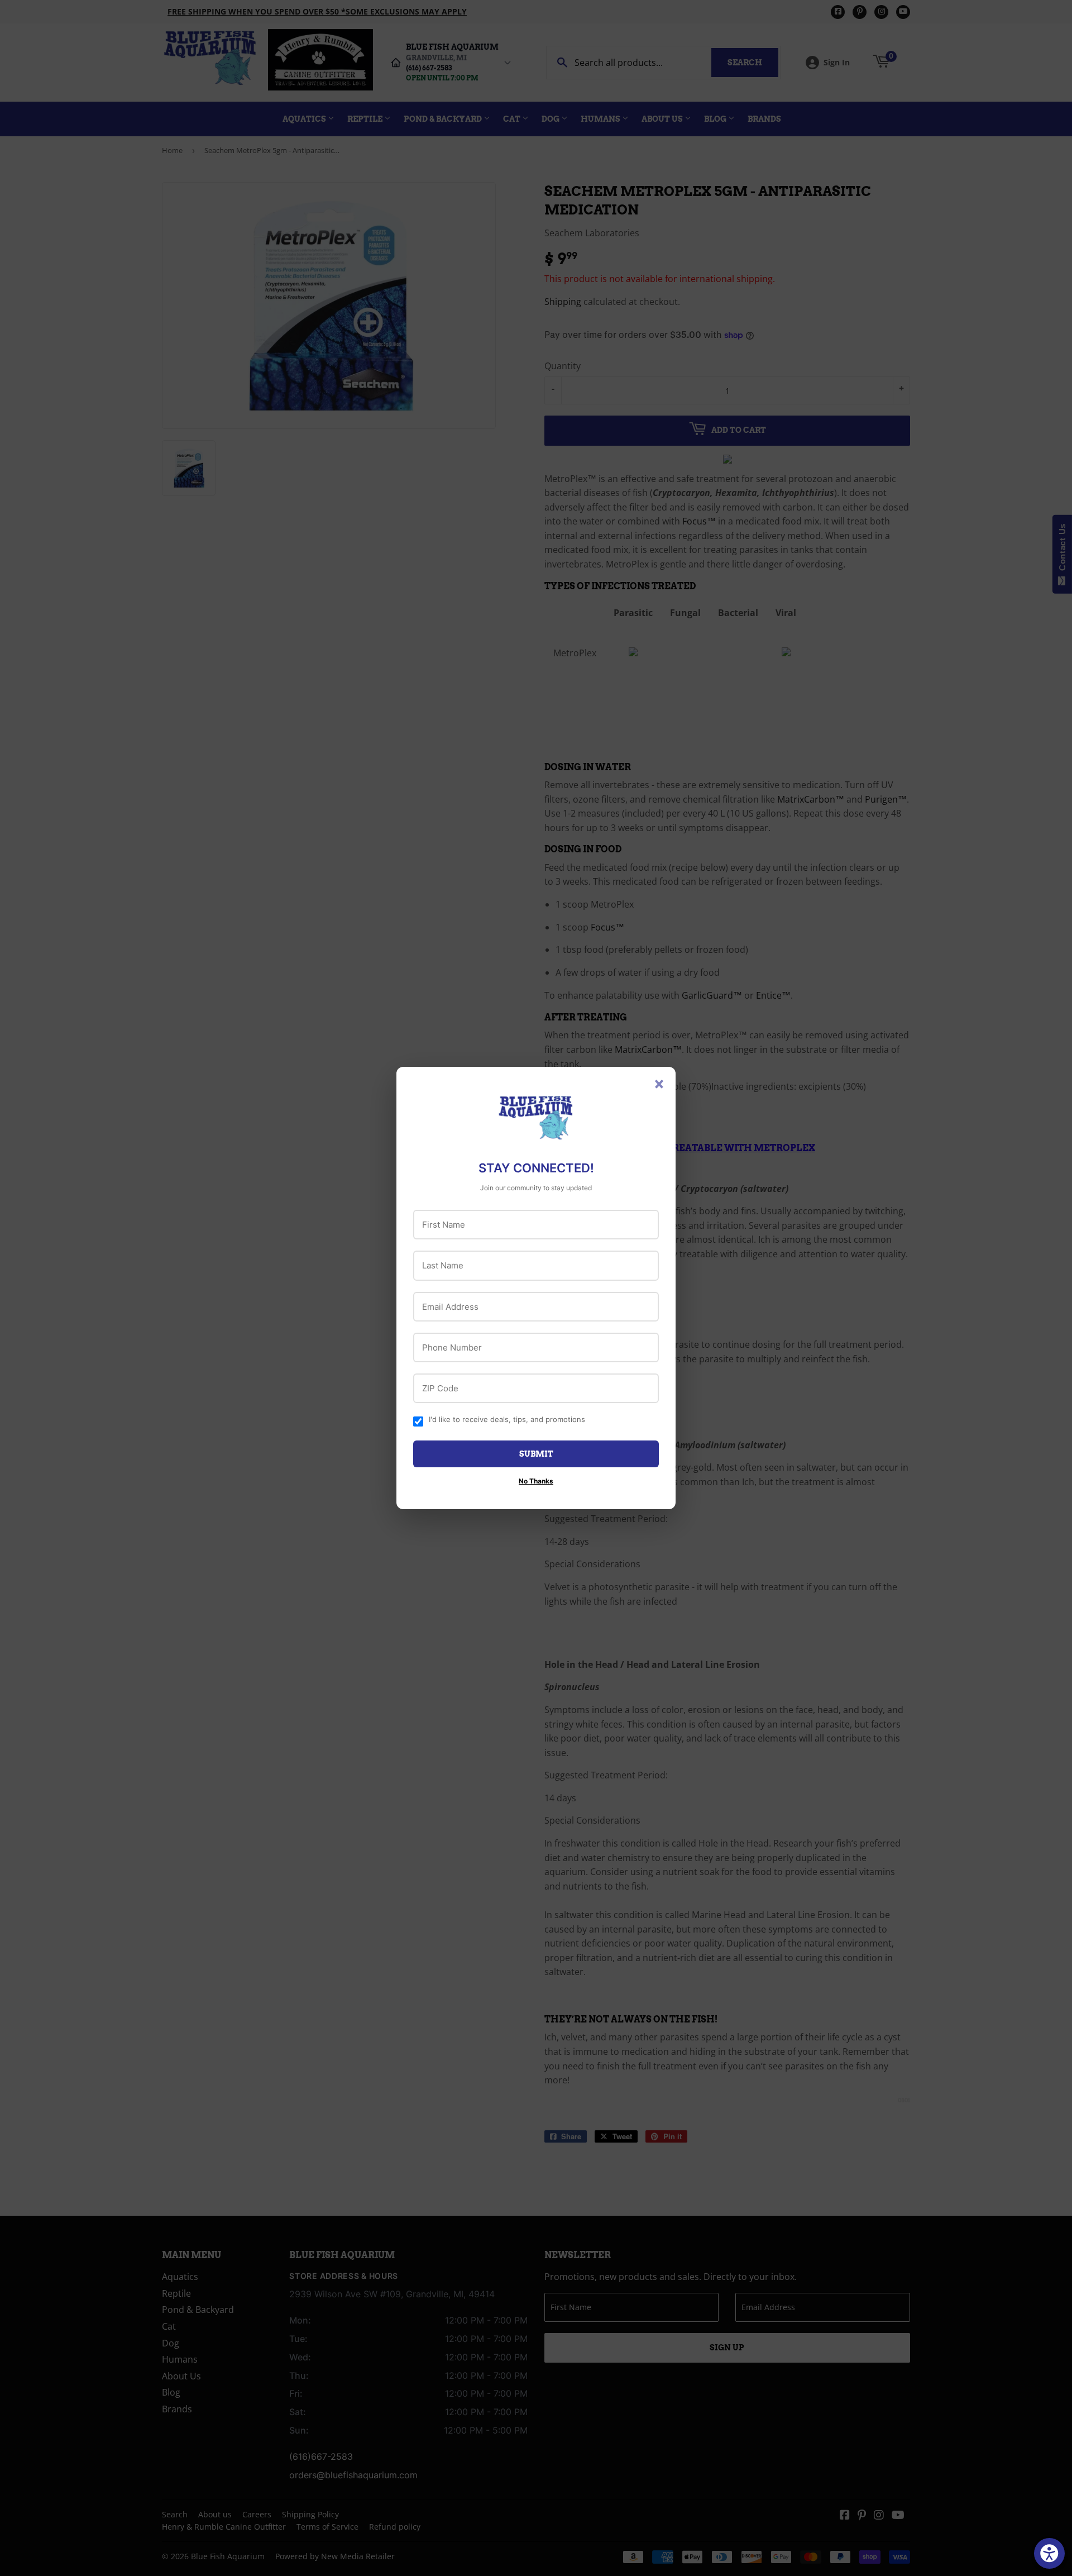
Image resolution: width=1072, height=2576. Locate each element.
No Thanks (536, 1481)
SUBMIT (536, 1454)
